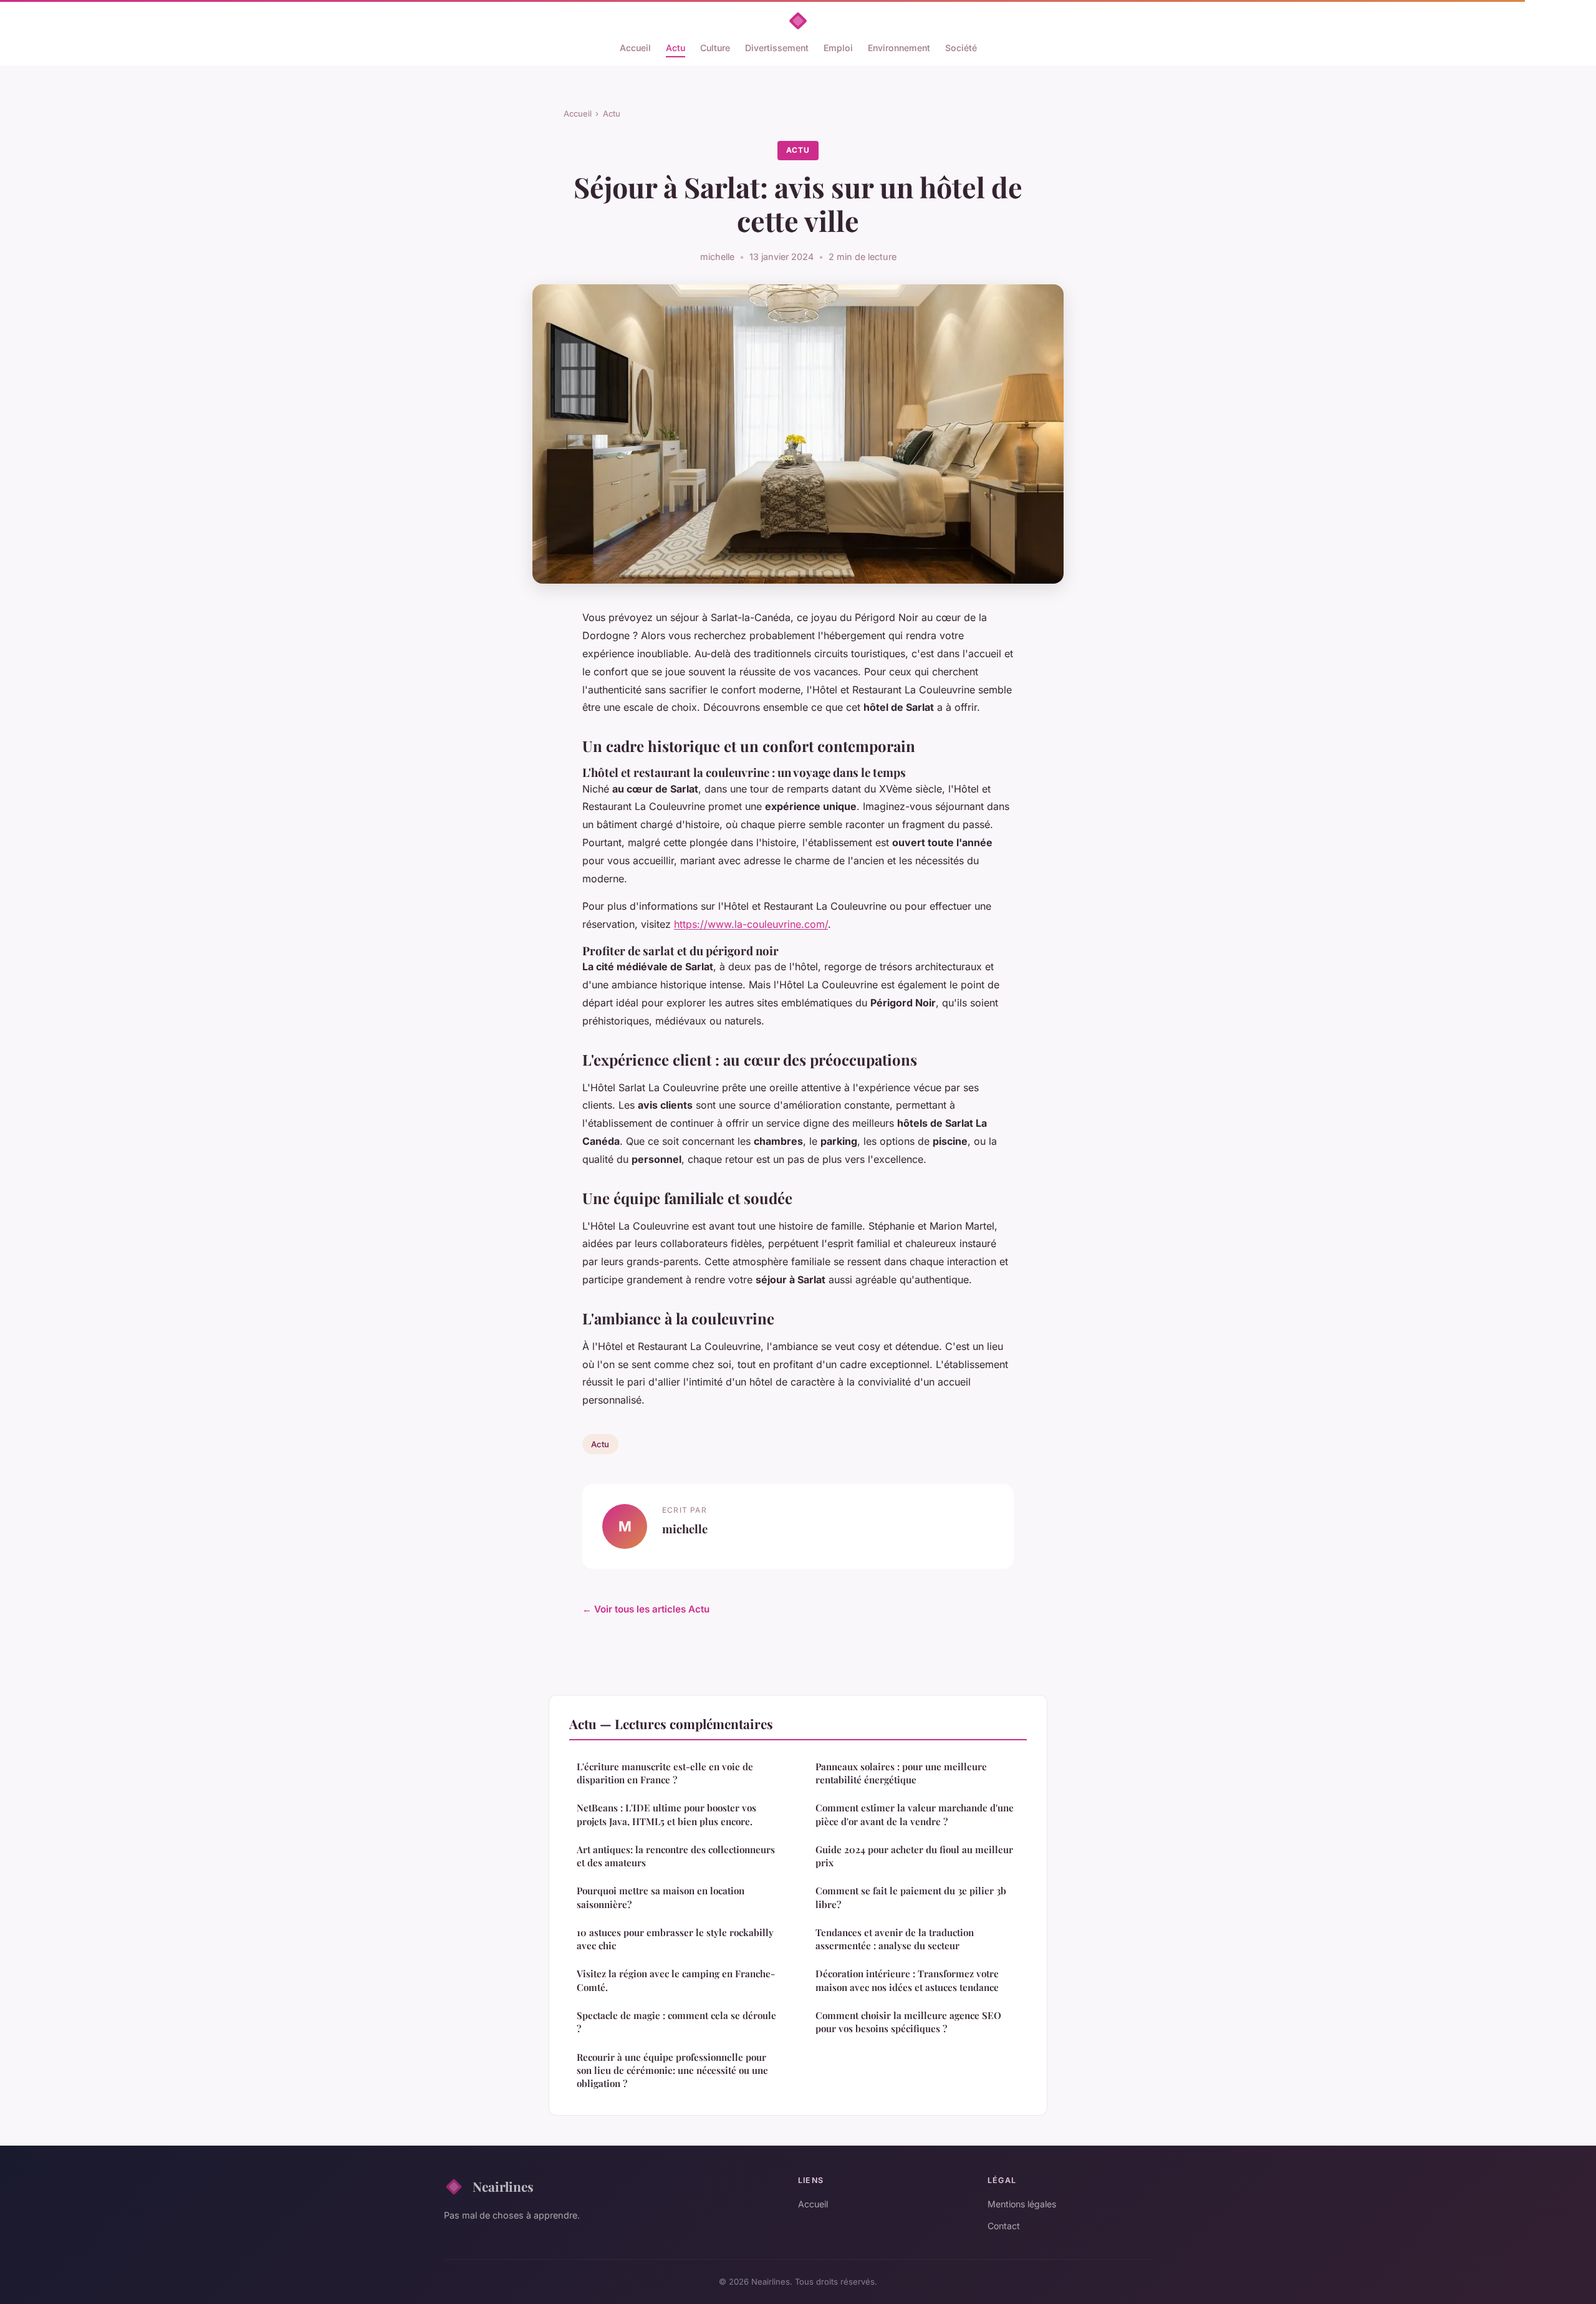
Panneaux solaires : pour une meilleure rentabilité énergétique (901, 1773)
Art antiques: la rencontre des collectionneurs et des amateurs (676, 1856)
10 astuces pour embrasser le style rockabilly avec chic (675, 1939)
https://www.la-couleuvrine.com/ (751, 924)
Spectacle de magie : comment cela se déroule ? (676, 2022)
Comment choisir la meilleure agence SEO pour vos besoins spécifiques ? (908, 2022)
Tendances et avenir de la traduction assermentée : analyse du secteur (895, 1939)
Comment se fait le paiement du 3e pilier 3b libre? (911, 1897)
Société (961, 48)
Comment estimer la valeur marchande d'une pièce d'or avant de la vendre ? (915, 1814)
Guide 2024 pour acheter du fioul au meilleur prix (914, 1856)
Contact (1004, 2226)
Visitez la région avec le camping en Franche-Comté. (676, 1980)
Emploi (838, 48)
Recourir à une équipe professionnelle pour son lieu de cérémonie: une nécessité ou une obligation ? (672, 2070)
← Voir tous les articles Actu (646, 1609)
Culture (715, 48)
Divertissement (777, 48)
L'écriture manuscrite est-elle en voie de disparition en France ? (665, 1773)
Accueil (635, 48)
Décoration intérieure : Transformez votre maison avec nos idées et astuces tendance (907, 1980)
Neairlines (503, 2186)
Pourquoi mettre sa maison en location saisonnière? (661, 1897)
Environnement (899, 48)
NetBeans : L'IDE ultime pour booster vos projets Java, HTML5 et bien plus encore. (666, 1814)
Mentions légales (1022, 2204)
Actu (675, 48)
